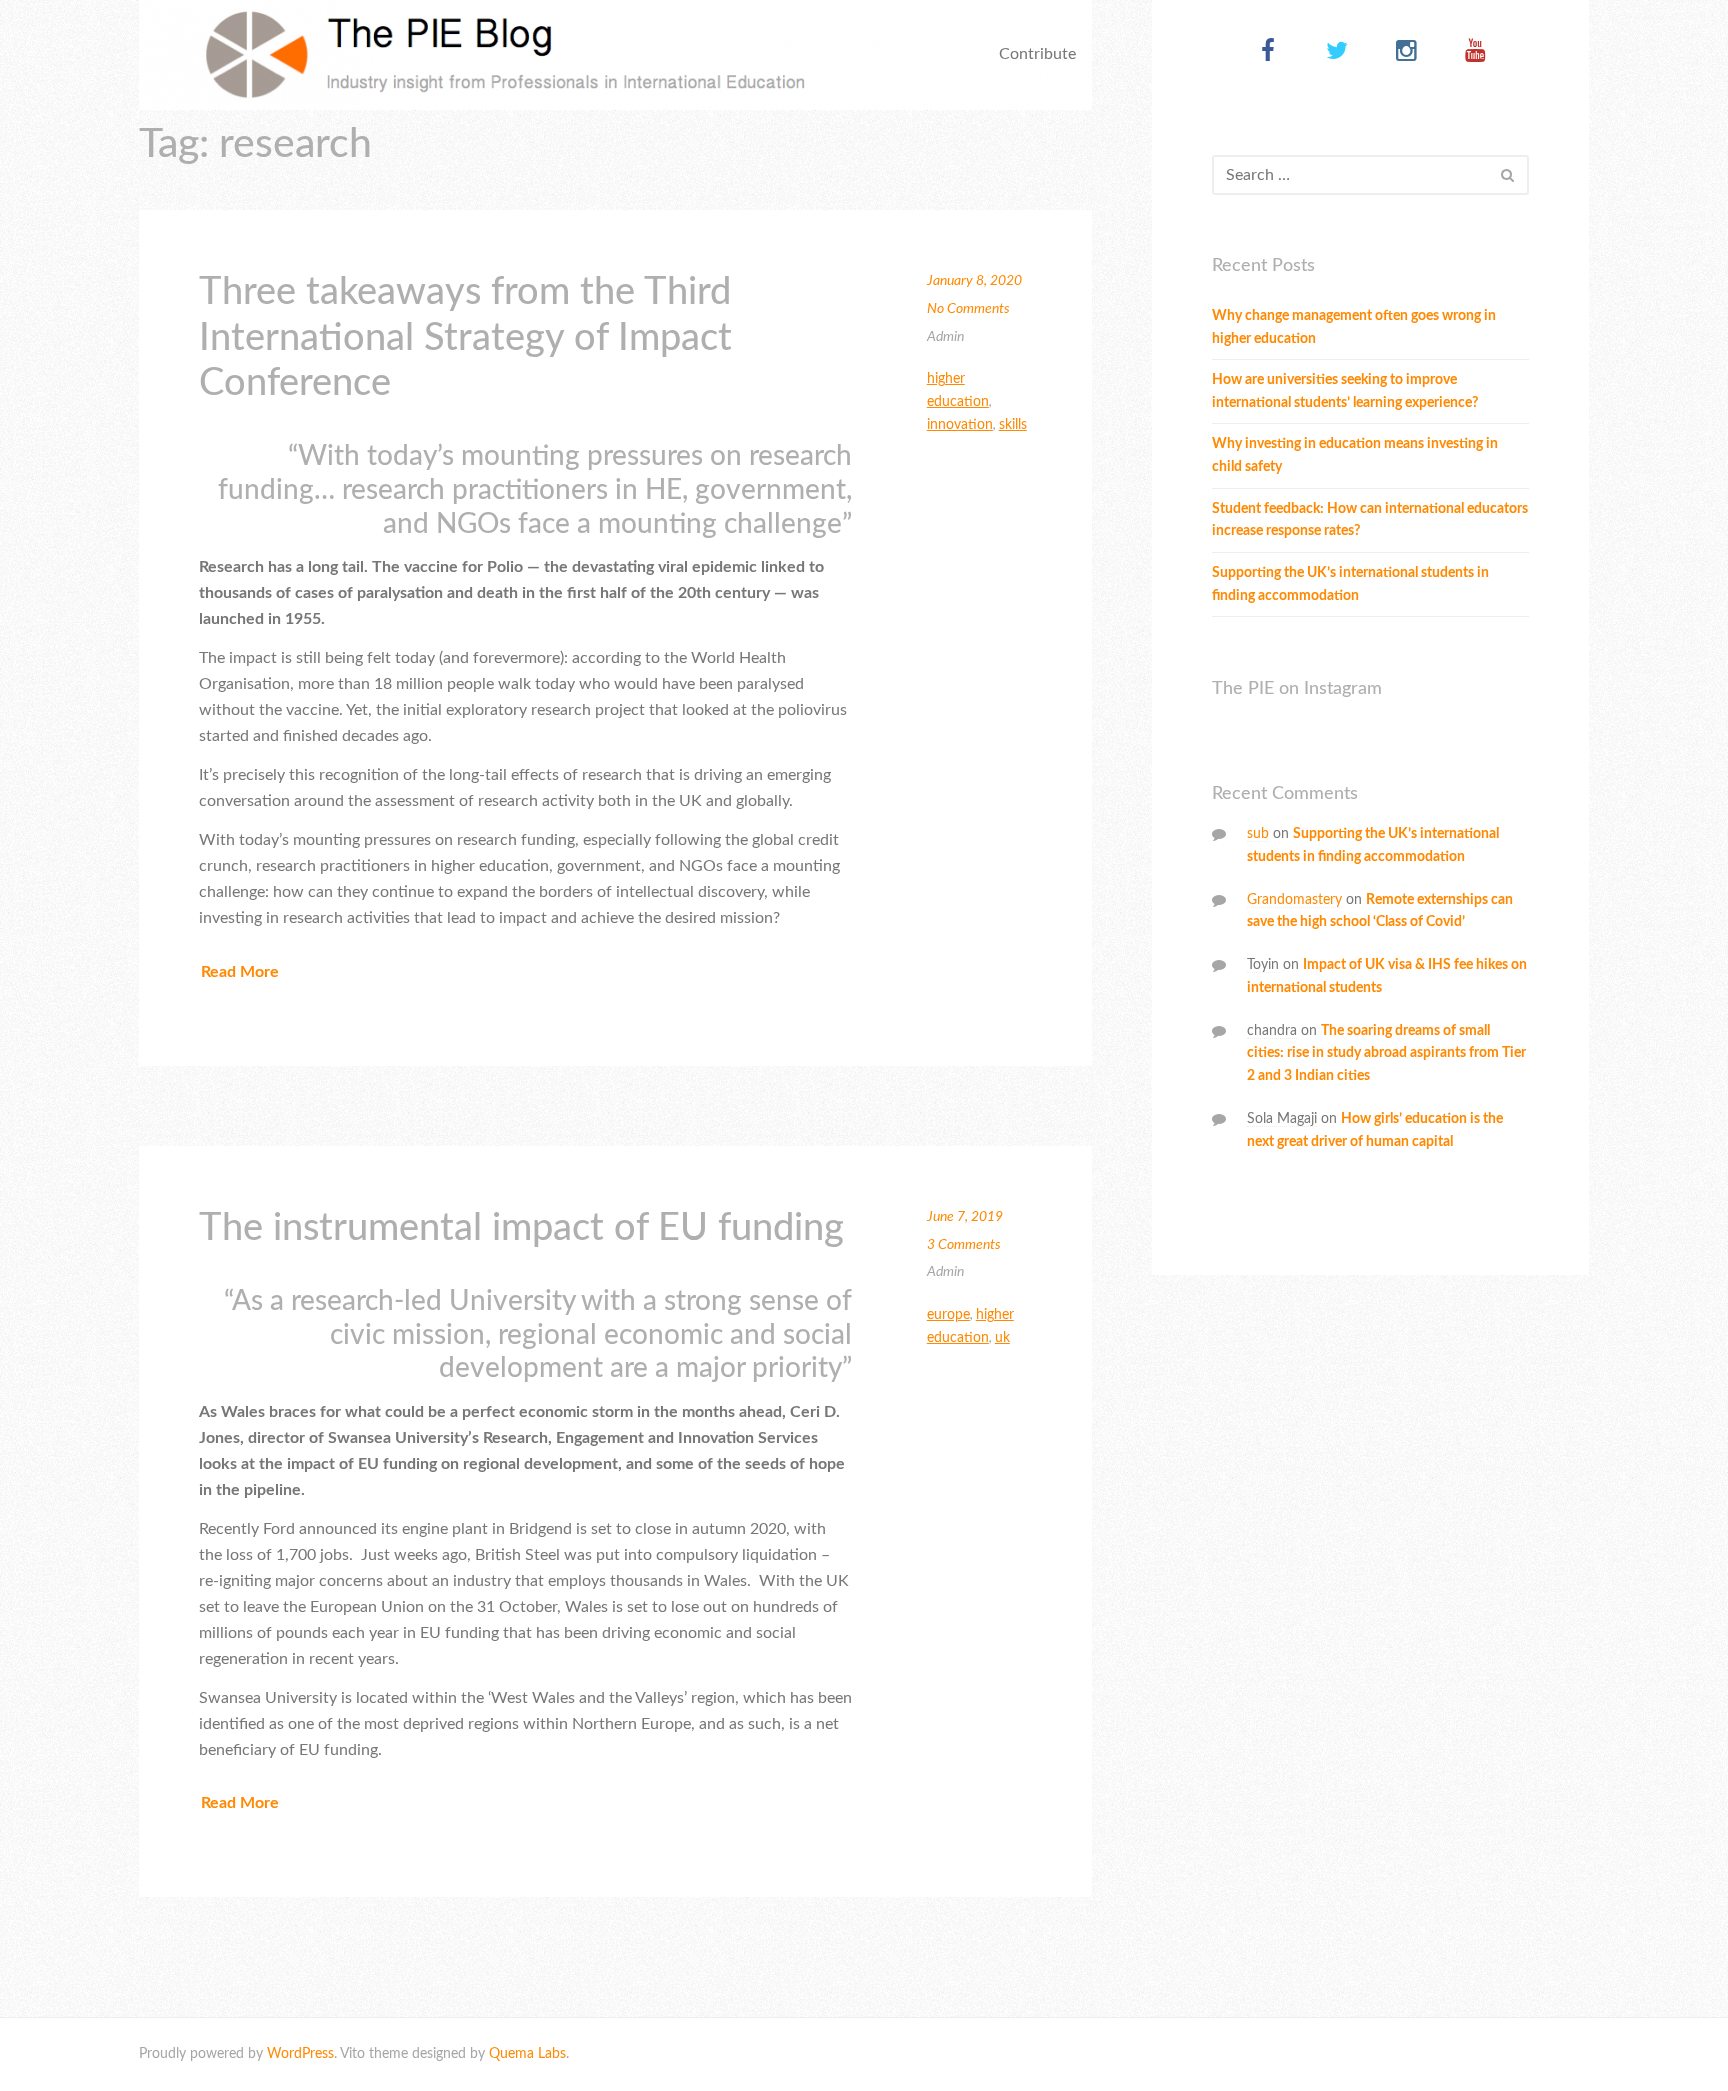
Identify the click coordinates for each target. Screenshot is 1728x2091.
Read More (240, 972)
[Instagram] (1406, 52)
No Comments (968, 309)
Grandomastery (1294, 900)
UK (1002, 1338)
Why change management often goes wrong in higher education (1354, 327)
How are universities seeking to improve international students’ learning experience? (1345, 391)
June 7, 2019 (965, 1217)
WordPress (300, 2054)
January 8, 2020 (974, 281)
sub (1258, 834)
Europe (948, 1315)
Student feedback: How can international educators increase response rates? (1370, 520)
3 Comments (964, 1245)
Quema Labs (527, 2054)
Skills (1013, 425)
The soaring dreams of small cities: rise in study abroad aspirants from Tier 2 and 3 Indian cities (1386, 1054)
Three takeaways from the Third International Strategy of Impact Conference (465, 337)
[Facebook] (1268, 52)
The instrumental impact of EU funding (521, 1228)
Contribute (1037, 54)
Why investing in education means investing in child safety (1355, 455)
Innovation (960, 425)
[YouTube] (1475, 52)
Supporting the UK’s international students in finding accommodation (1350, 584)
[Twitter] (1337, 52)
